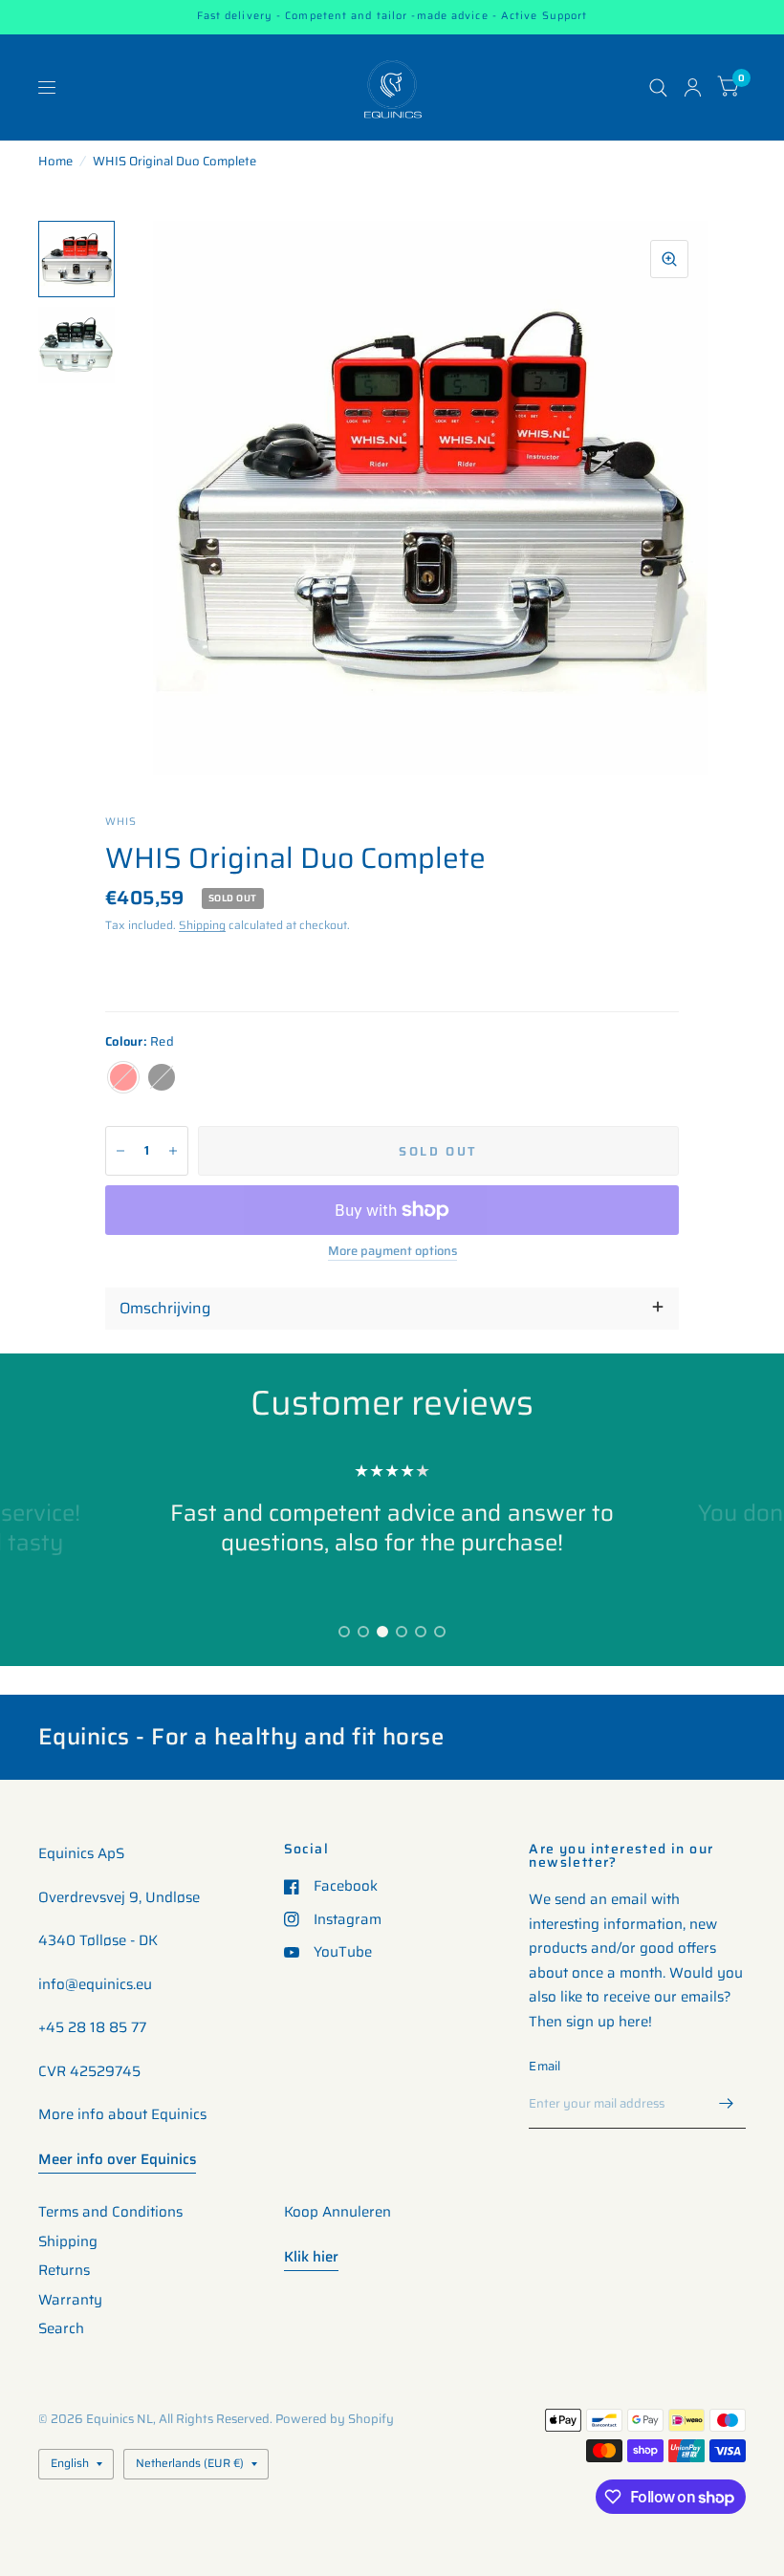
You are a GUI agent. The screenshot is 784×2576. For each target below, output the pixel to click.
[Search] (658, 87)
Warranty (70, 2300)
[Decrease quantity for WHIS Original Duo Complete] (120, 1151)
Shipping (202, 925)
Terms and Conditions (110, 2212)
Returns (64, 2270)
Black (162, 1077)
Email (544, 2066)
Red (123, 1077)
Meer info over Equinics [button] (117, 2159)
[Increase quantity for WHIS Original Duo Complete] (173, 1151)
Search (61, 2328)
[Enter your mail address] (727, 2104)
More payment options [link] (392, 1251)
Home (55, 161)
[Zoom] (669, 259)
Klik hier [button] (311, 2257)
